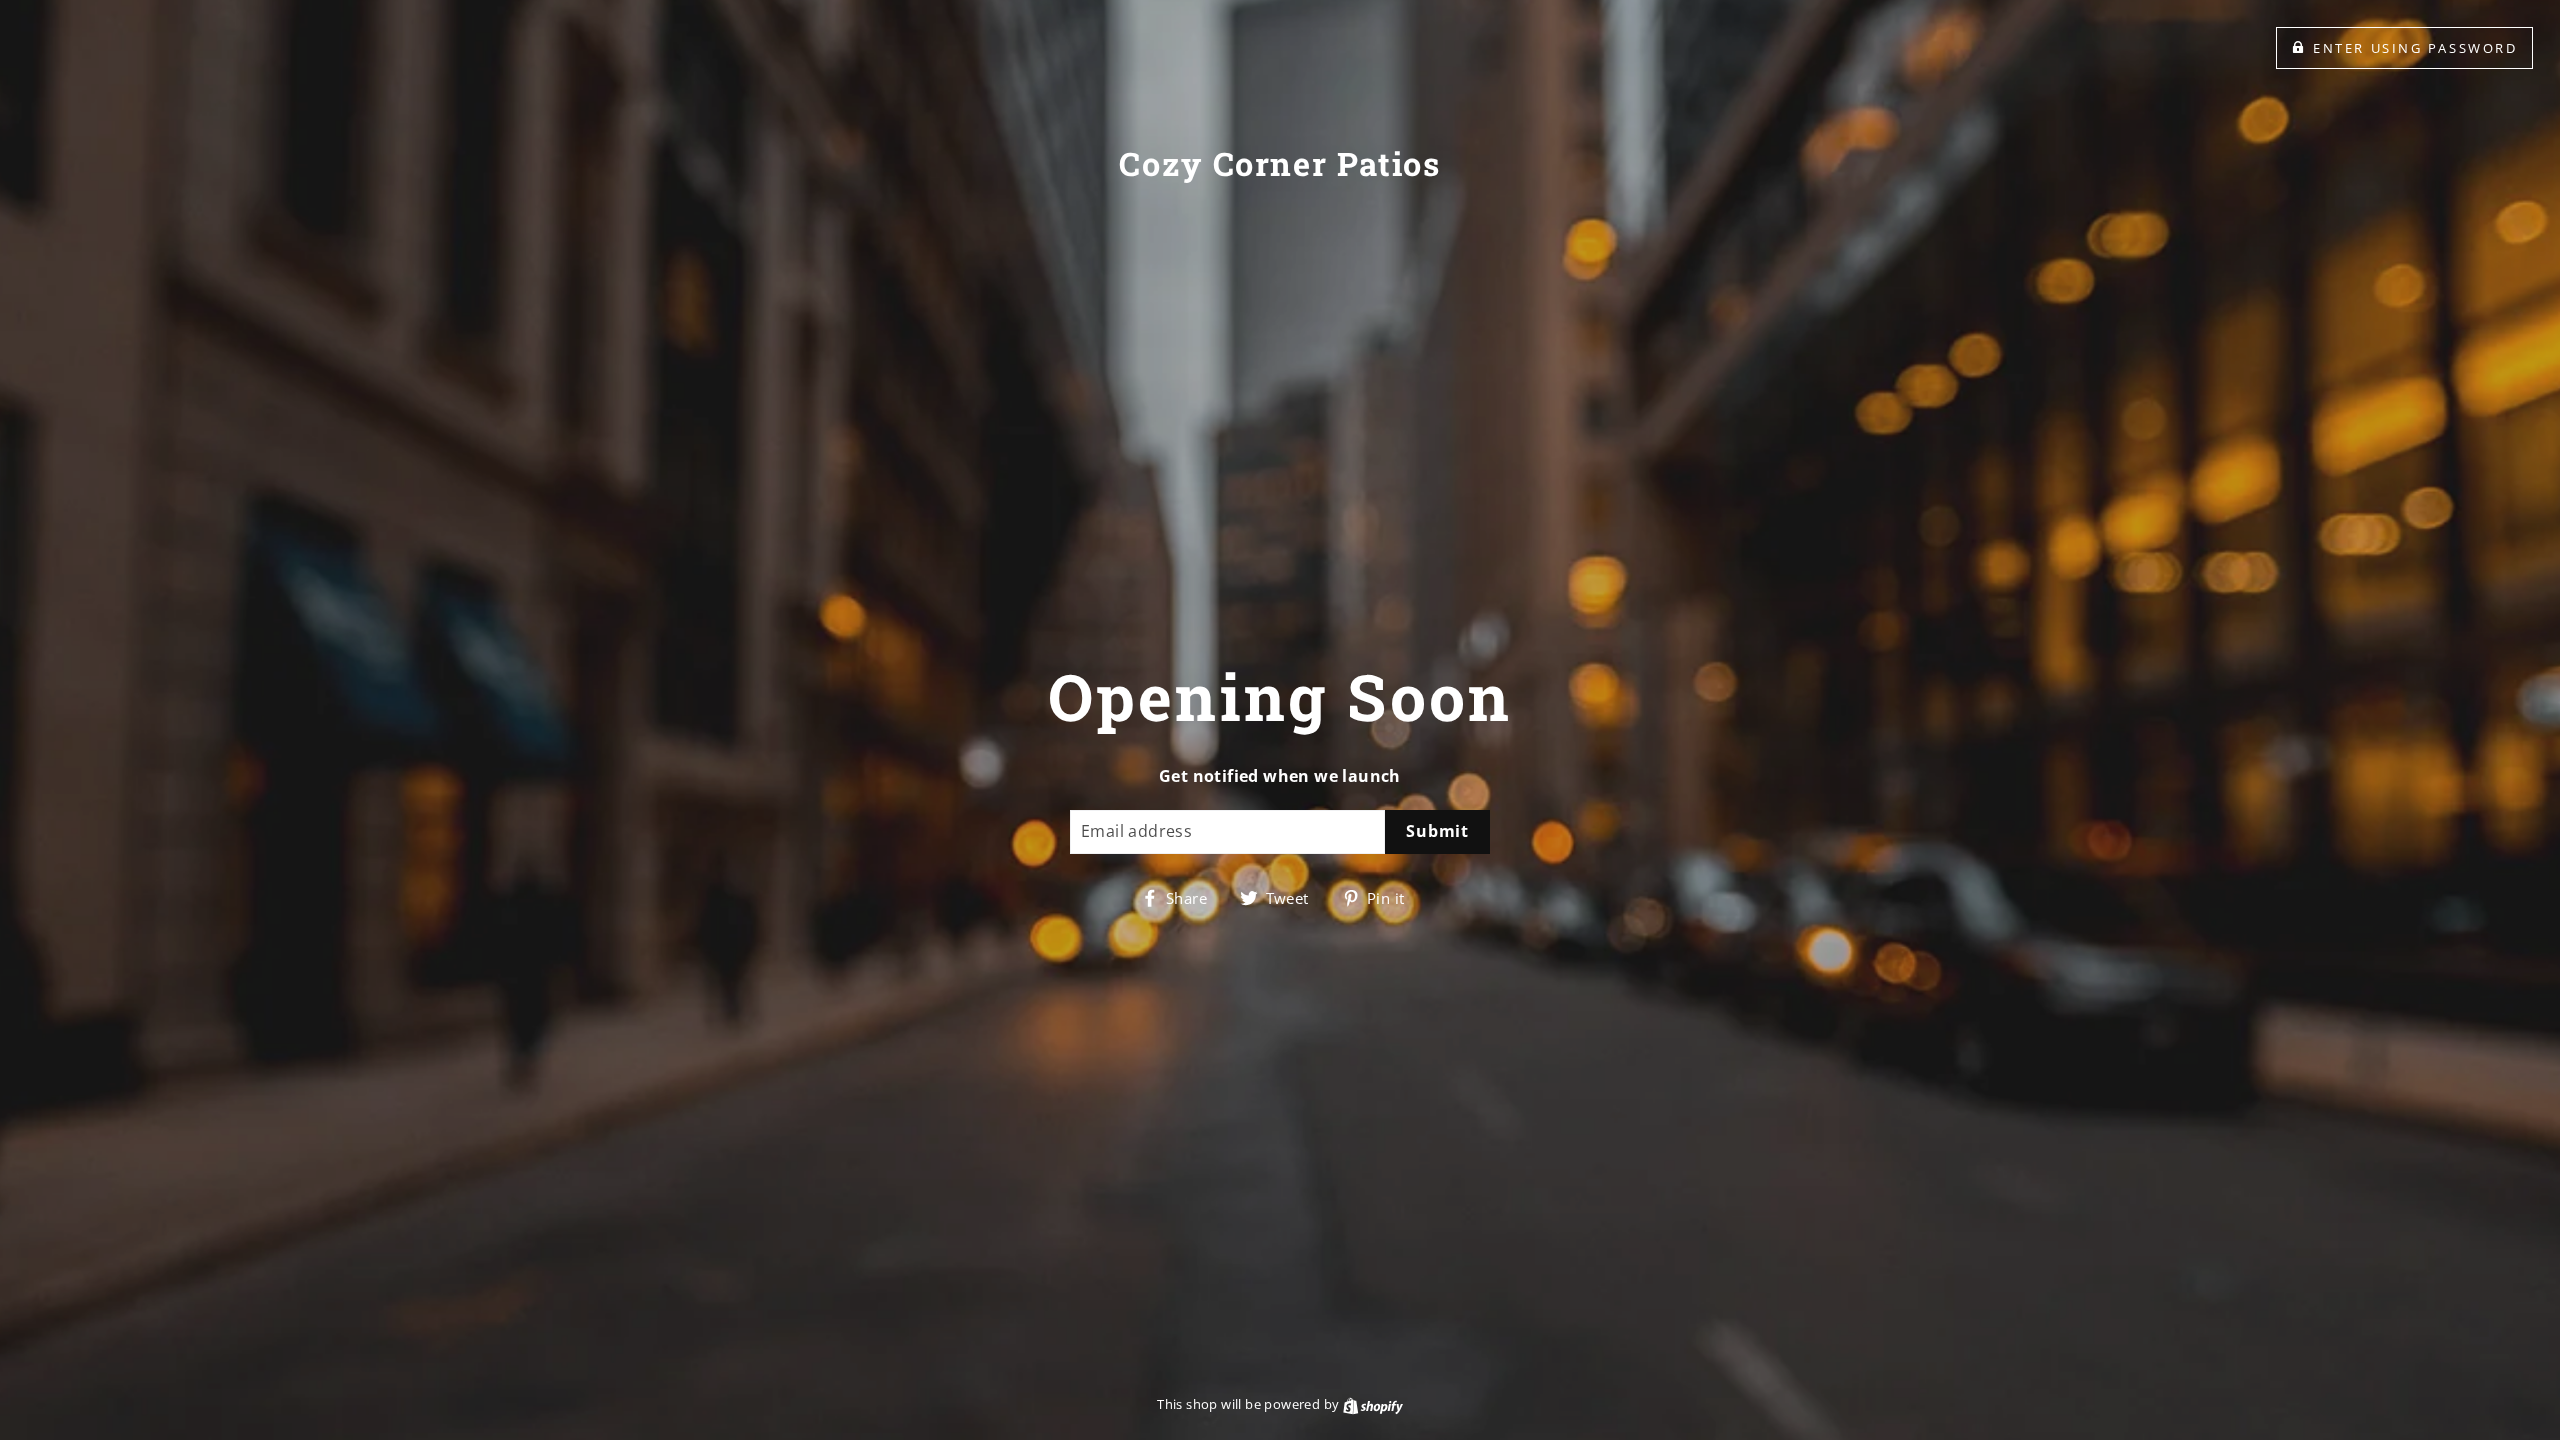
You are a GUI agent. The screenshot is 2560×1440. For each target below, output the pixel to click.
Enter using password (2415, 48)
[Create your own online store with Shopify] (1373, 1404)
